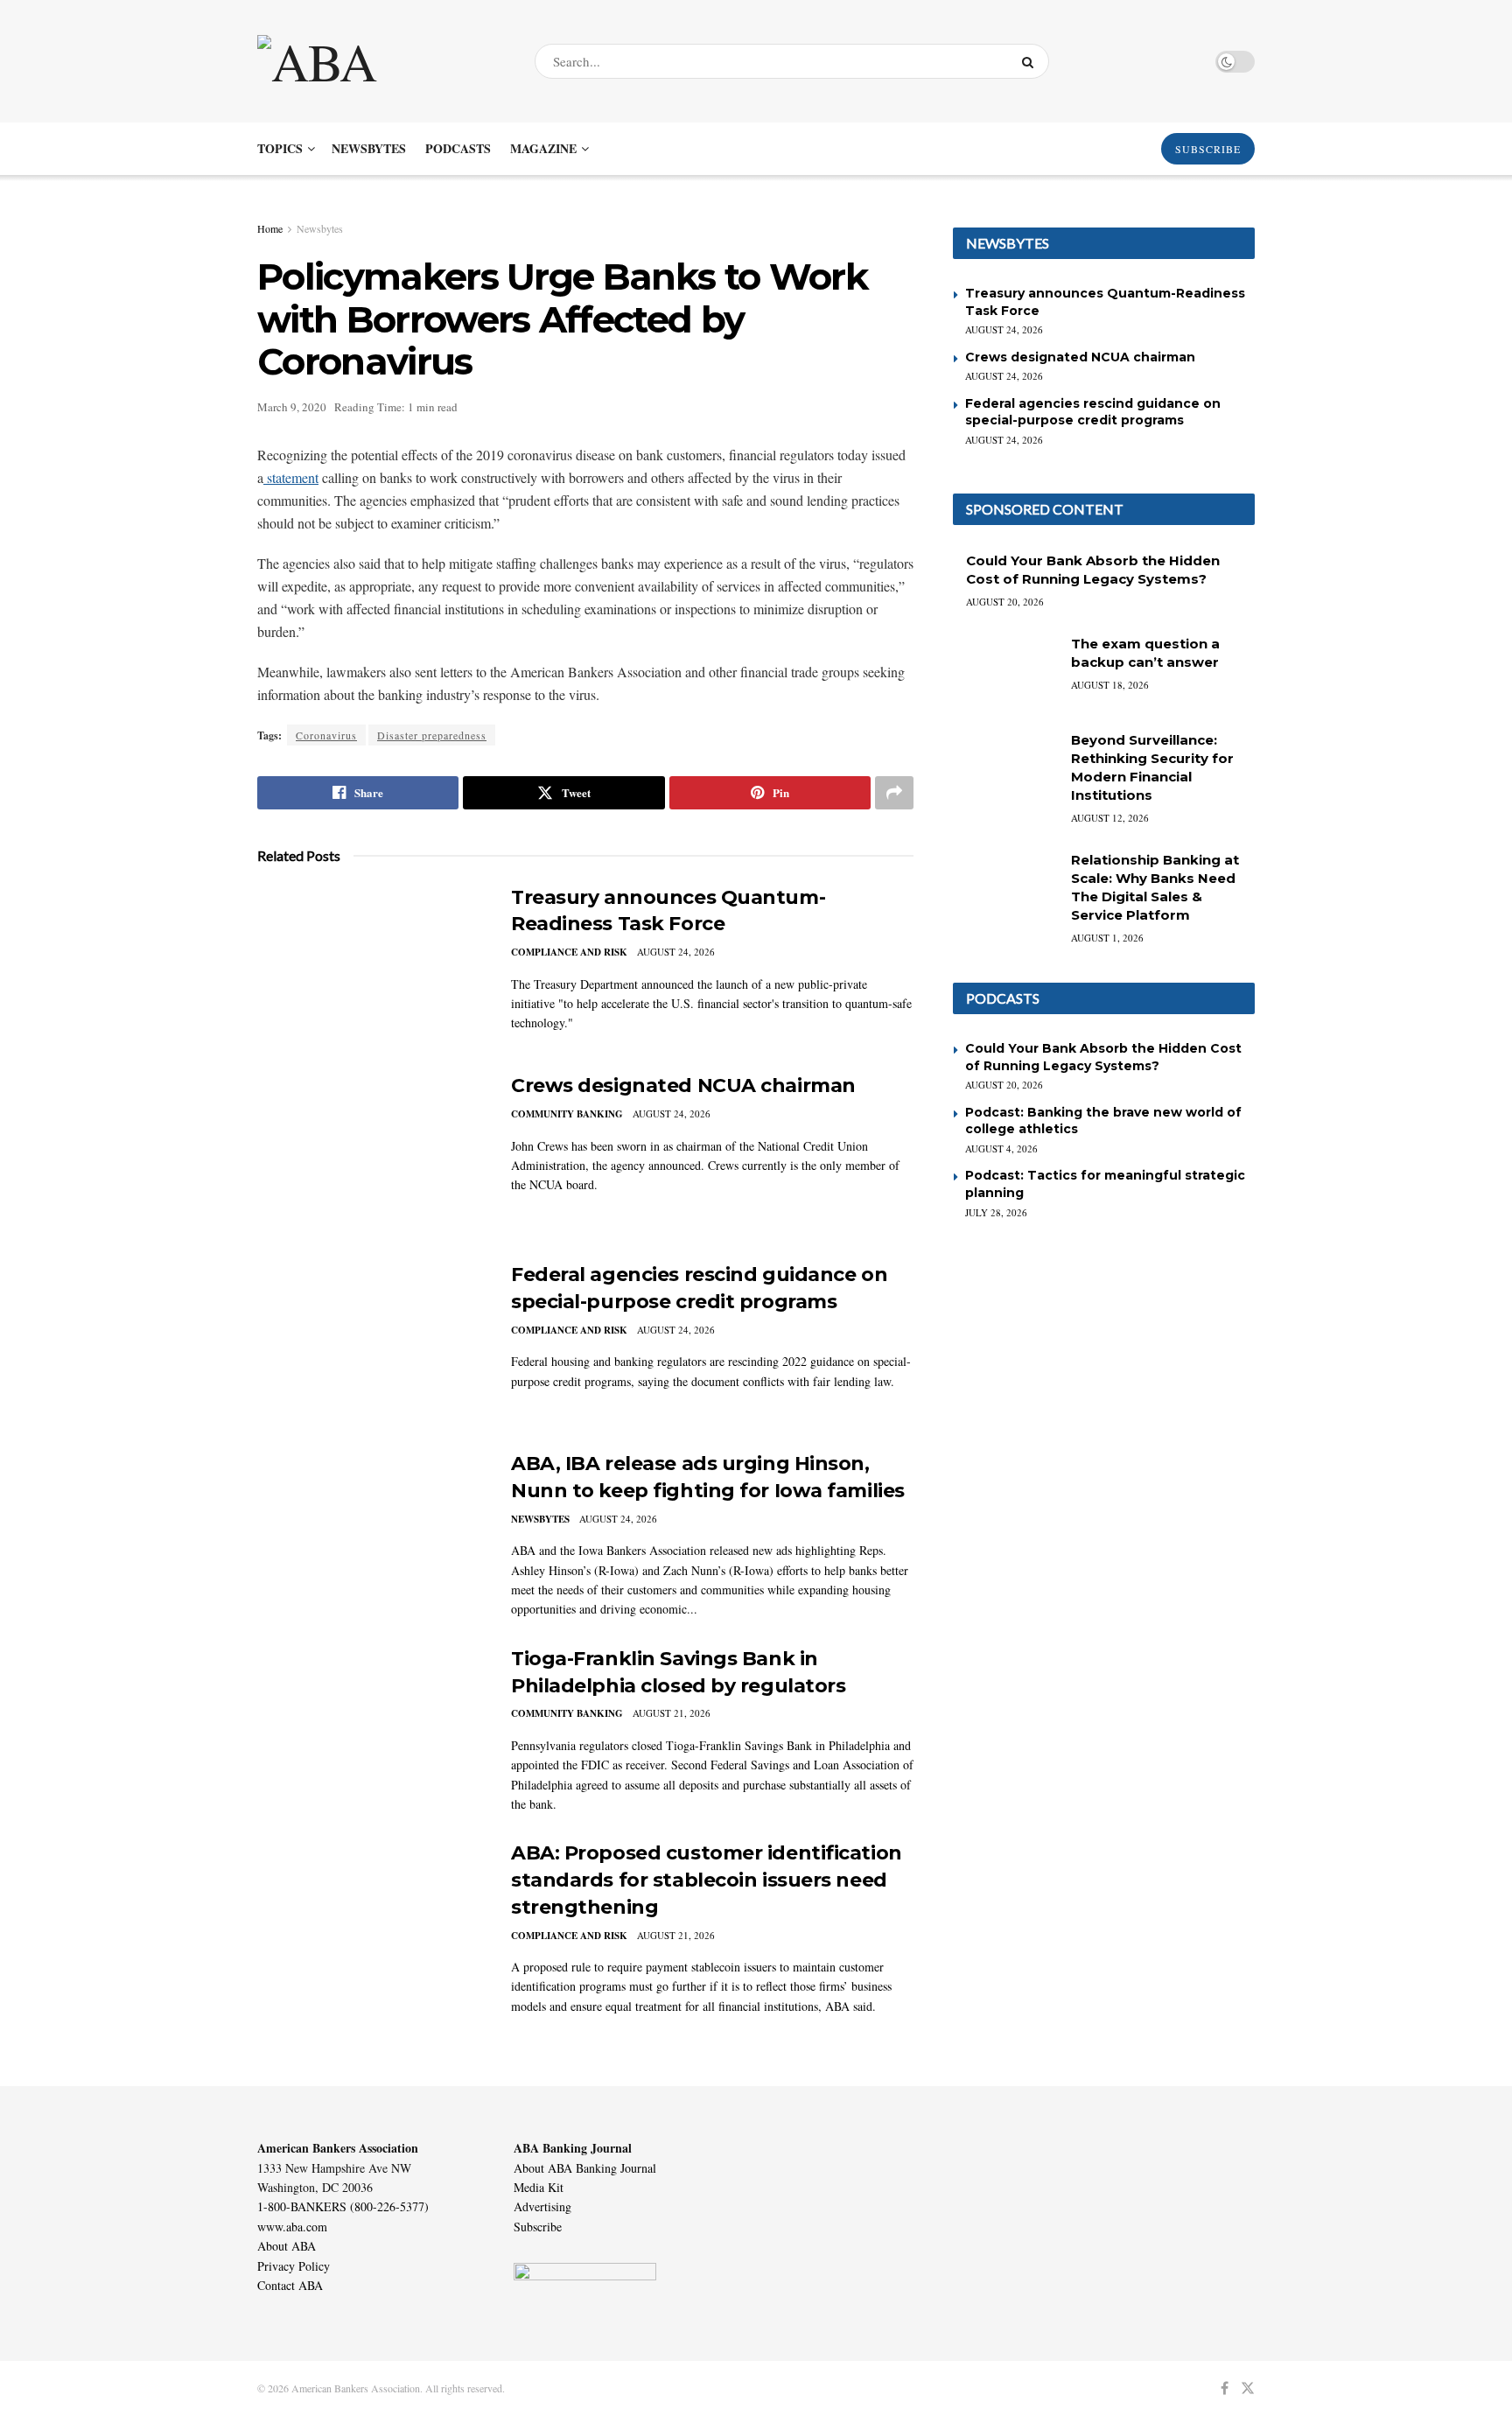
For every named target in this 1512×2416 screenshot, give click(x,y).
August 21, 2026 (672, 1713)
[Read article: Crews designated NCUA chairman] (371, 1154)
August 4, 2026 (1001, 1148)
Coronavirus (326, 735)
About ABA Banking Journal (585, 2168)
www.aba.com (292, 2227)
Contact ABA (290, 2285)
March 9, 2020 (292, 407)
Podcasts (458, 148)
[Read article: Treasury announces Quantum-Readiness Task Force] (371, 966)
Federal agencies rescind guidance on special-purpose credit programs (1093, 412)
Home (270, 228)
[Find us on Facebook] (1225, 2388)
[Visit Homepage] (381, 61)
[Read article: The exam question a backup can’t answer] (1005, 672)
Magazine (543, 148)
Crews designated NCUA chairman (683, 1085)
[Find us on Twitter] (1248, 2388)
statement (291, 477)
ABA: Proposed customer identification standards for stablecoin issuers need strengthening (707, 1880)
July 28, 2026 (996, 1212)
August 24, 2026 (676, 952)
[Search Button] (1031, 61)
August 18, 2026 (1110, 685)
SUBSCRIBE (1208, 149)
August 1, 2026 (1107, 938)
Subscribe (538, 2227)
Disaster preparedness (432, 735)
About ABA (287, 2246)
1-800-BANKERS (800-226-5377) (343, 2206)
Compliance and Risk (569, 952)
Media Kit (539, 2187)
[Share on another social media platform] (894, 793)
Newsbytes (369, 148)
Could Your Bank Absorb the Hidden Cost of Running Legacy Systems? (1103, 1057)
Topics (280, 148)
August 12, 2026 (1110, 818)
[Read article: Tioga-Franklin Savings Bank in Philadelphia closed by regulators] (371, 1727)
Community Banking (567, 1114)
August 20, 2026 (1005, 602)
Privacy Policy (294, 2266)
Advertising (542, 2206)
